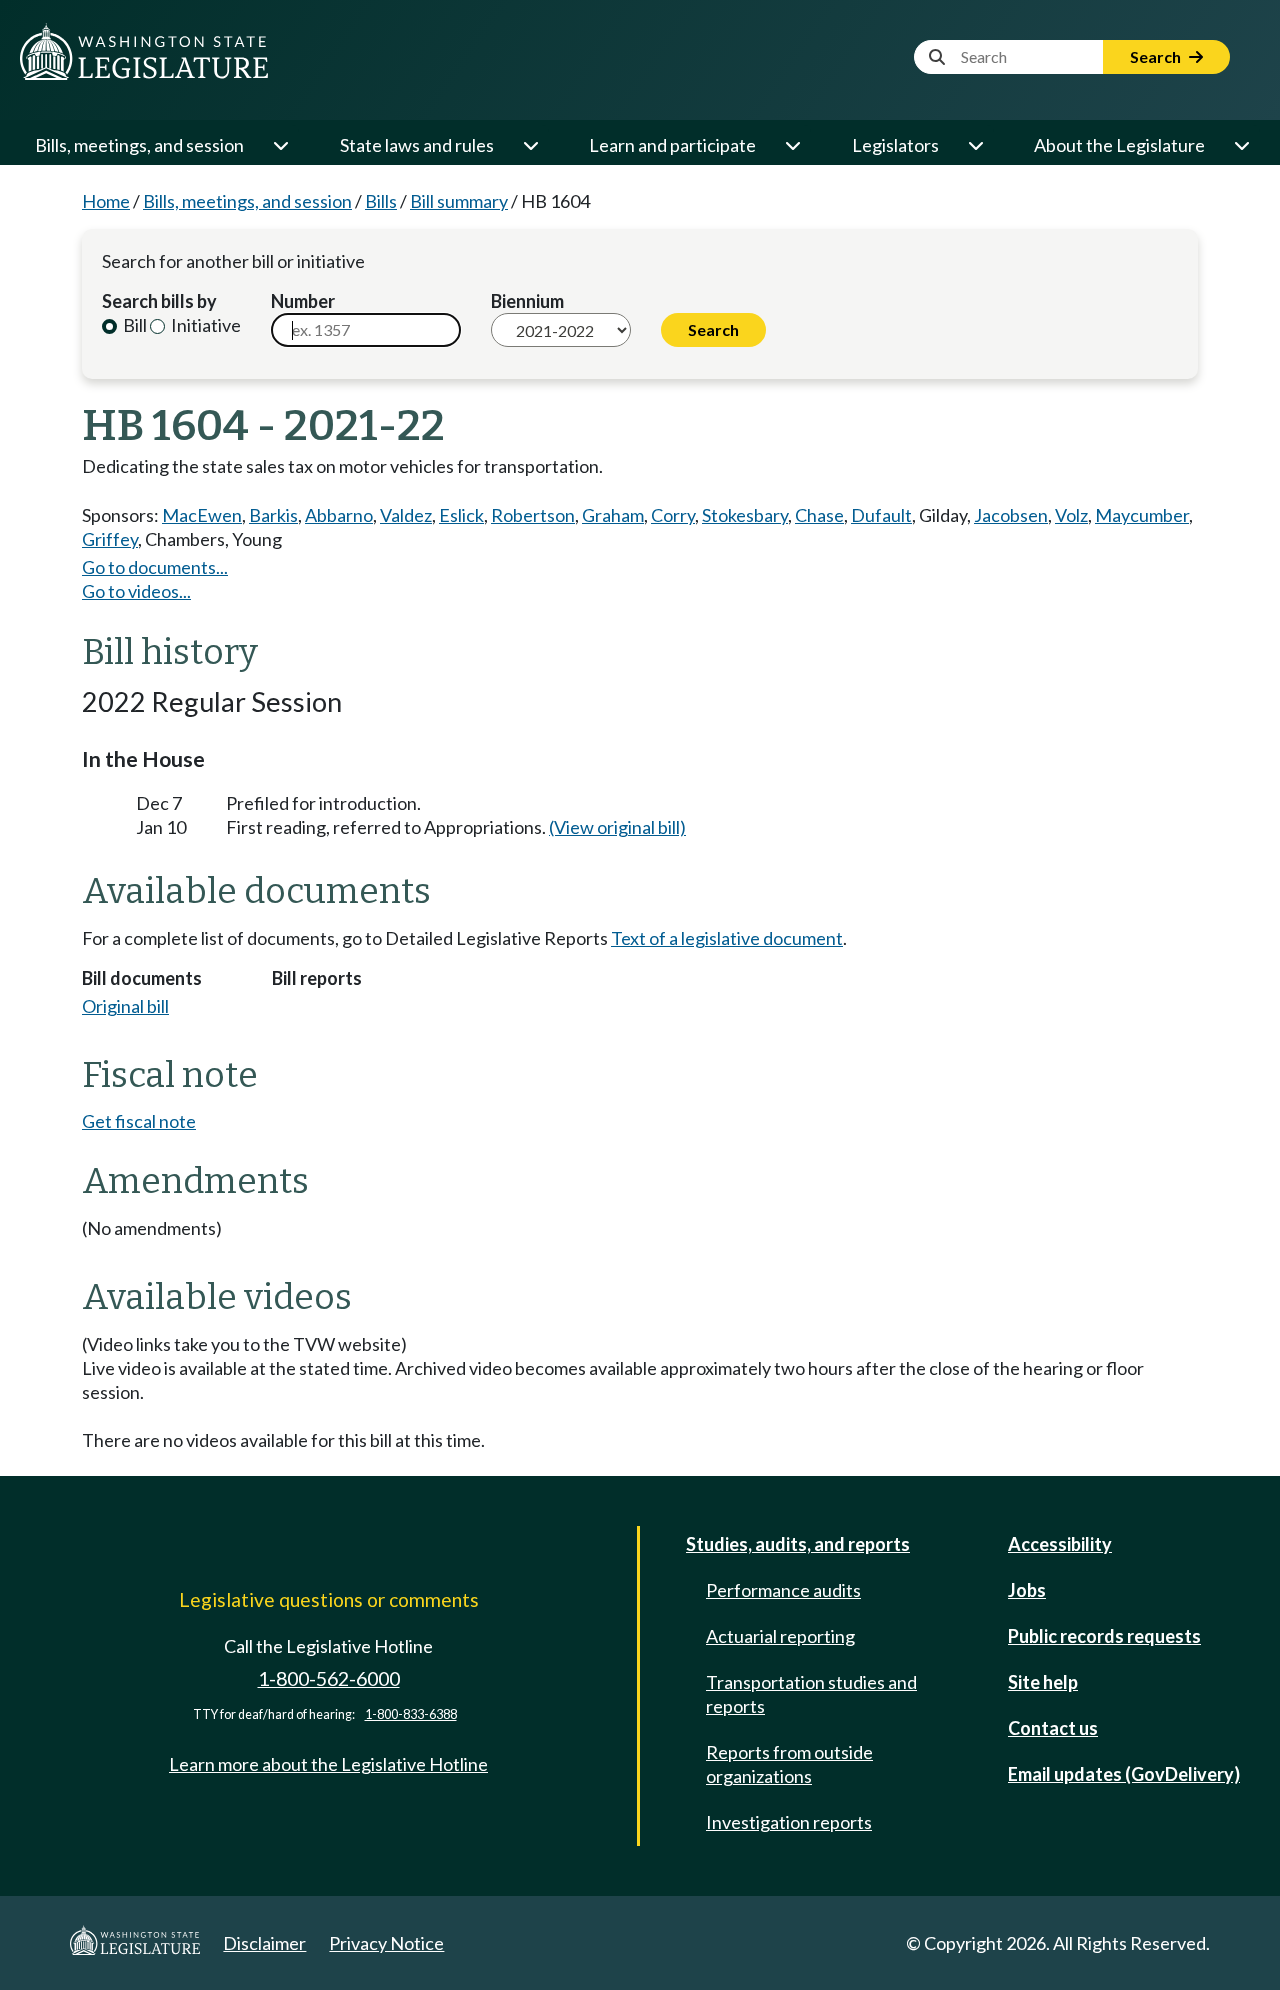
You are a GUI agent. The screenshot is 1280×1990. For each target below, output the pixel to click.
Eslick (461, 515)
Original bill (125, 1006)
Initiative (204, 325)
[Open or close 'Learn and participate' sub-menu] (792, 145)
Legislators (895, 145)
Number (303, 301)
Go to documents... (155, 567)
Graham (613, 515)
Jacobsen (1011, 515)
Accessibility (1060, 1544)
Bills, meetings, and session (139, 145)
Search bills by (159, 301)
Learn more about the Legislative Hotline (328, 1764)
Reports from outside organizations (789, 1764)
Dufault (881, 515)
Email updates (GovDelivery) (1124, 1774)
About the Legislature (1119, 145)
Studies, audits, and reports (798, 1544)
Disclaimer (264, 1943)
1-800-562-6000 (329, 1678)
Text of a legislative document (727, 938)
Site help (1043, 1682)
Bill (133, 325)
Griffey (110, 539)
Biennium (527, 301)
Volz (1071, 515)
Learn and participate (672, 145)
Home (106, 201)
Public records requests (1104, 1636)
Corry (673, 515)
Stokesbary (745, 515)
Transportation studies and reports (811, 1694)
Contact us (1053, 1728)
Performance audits (783, 1590)
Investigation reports (789, 1822)
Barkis (273, 515)
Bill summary (459, 201)
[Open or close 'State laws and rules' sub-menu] (530, 145)
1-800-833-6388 (411, 1714)
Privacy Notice (386, 1943)
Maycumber (1142, 515)
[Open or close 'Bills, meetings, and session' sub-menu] (280, 145)
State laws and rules (417, 145)
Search (1157, 56)
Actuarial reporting (780, 1636)
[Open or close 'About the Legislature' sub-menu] (1241, 145)
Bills (381, 201)
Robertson (533, 515)
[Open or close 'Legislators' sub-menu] (975, 145)
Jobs (1027, 1590)
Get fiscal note (139, 1121)
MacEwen (202, 515)
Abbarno (339, 515)
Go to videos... (136, 591)
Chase (819, 515)
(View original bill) (617, 827)
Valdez (406, 515)
